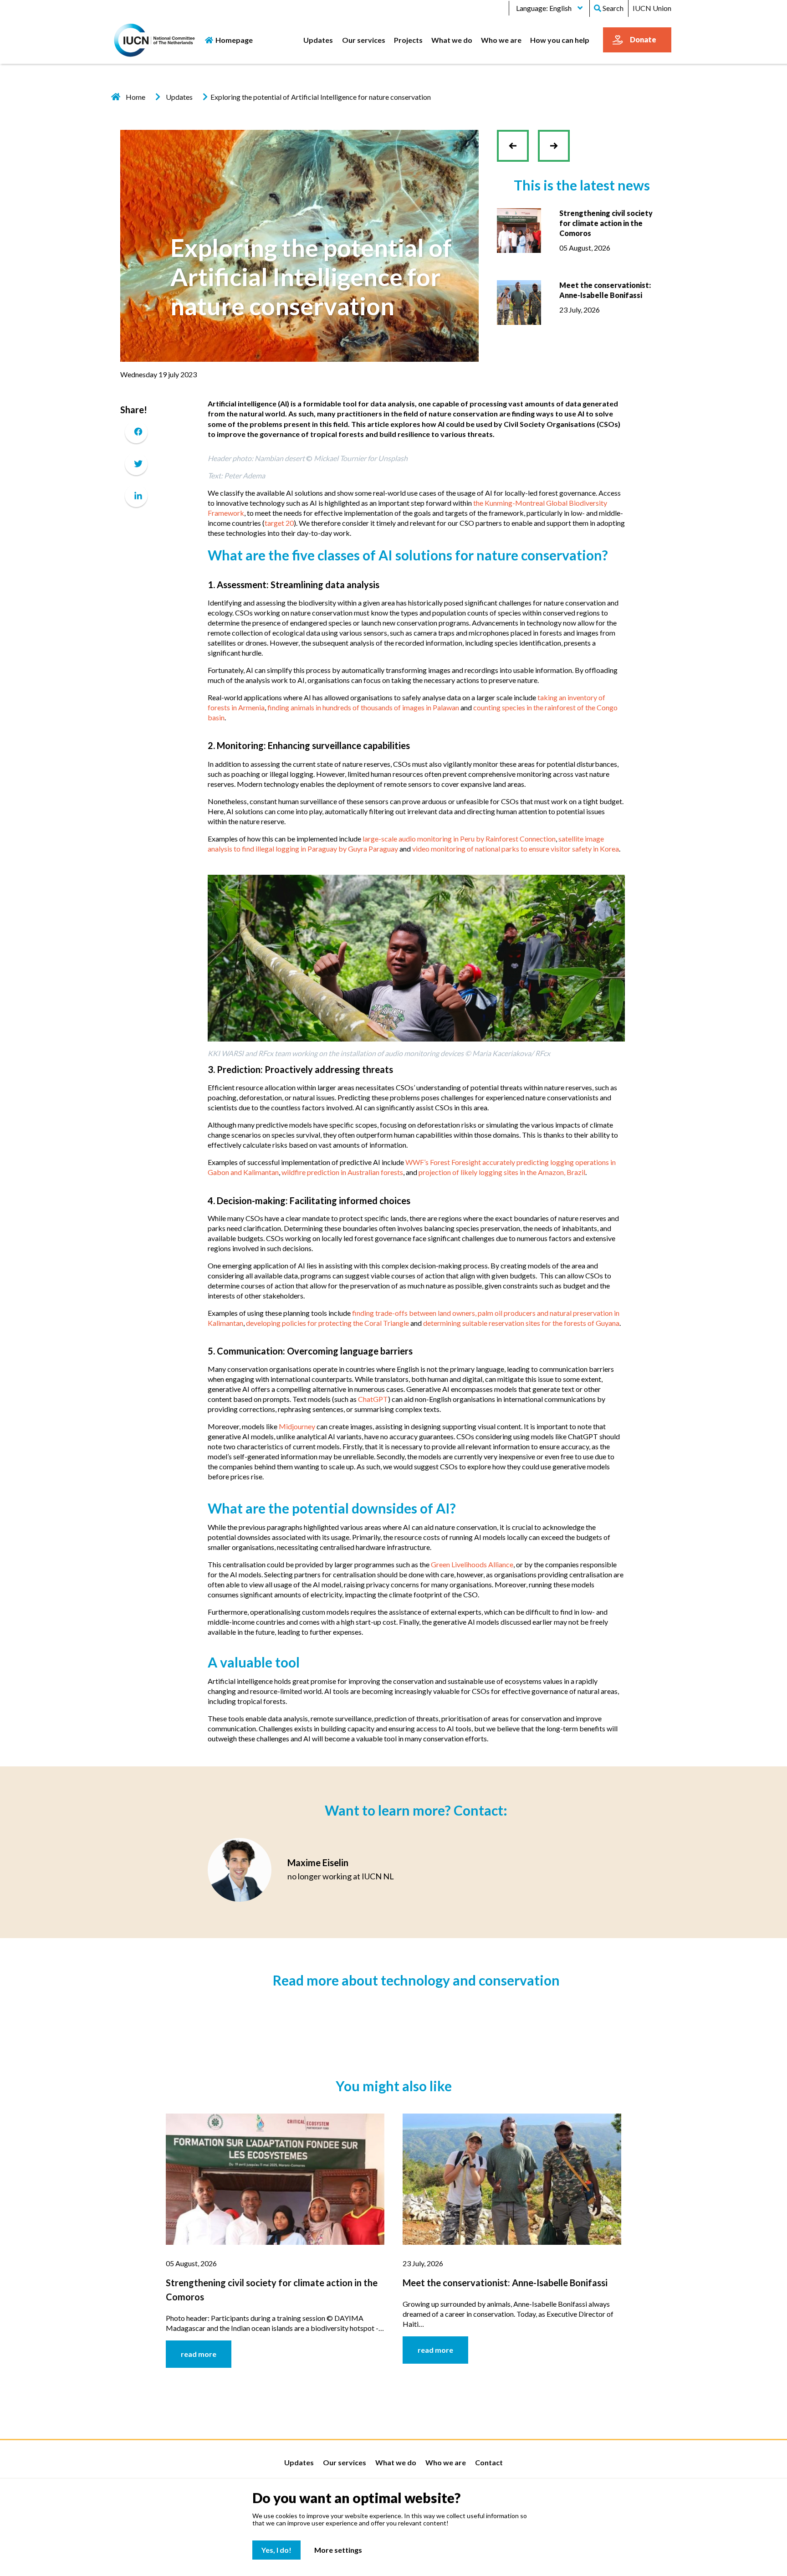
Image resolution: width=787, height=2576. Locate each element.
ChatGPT (373, 1399)
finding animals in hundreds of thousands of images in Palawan (363, 707)
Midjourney (298, 1426)
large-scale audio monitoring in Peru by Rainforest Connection (459, 839)
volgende (554, 139)
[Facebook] (136, 432)
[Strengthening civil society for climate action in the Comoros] (519, 229)
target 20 (279, 523)
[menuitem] (318, 40)
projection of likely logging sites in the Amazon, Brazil (502, 1172)
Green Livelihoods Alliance (472, 1564)
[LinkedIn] (136, 495)
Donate (643, 39)
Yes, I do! (276, 2550)
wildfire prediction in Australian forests (342, 1172)
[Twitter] (136, 464)
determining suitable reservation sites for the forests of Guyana (521, 1323)
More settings (338, 2550)
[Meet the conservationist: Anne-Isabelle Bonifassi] (519, 301)
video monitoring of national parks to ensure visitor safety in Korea (516, 849)
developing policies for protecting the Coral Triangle (327, 1323)
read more (199, 2354)
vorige (517, 153)
